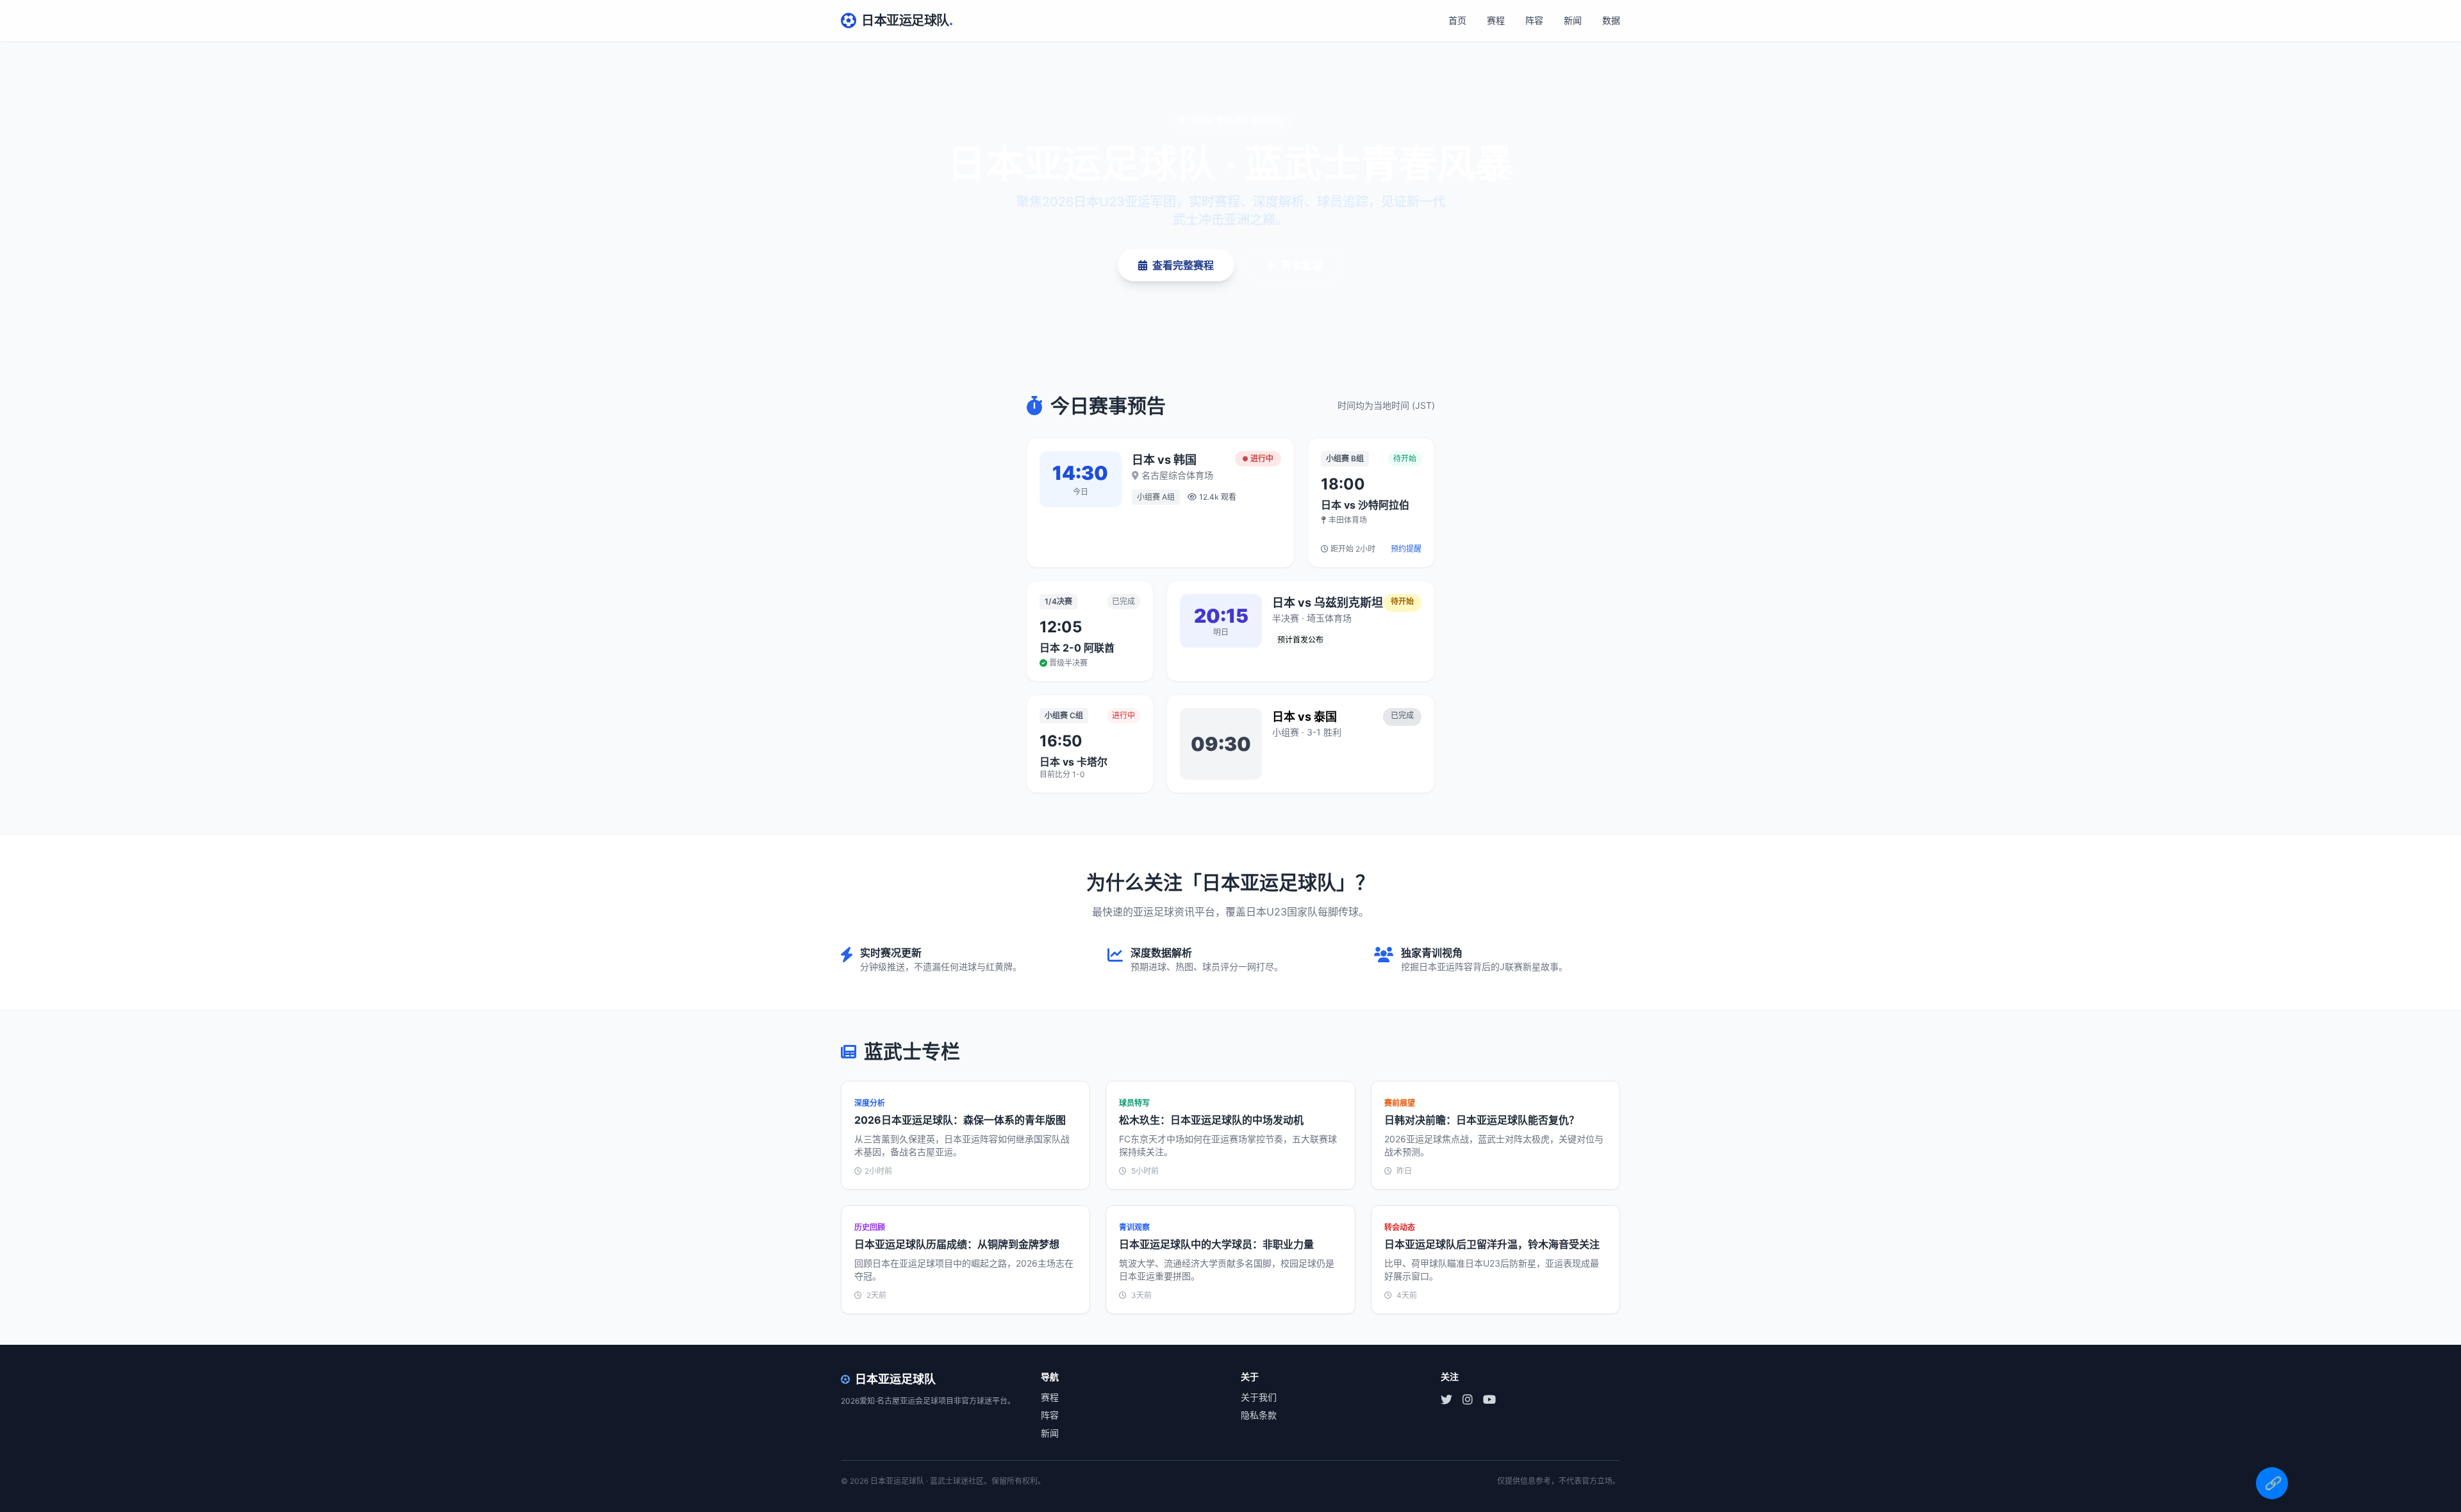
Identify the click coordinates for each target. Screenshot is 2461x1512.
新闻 (1573, 20)
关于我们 (1259, 1397)
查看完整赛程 (1183, 265)
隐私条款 (1259, 1415)
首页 (1457, 20)
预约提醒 (1406, 549)
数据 (1611, 20)
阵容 (1534, 20)
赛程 (1496, 20)
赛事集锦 (1302, 265)
